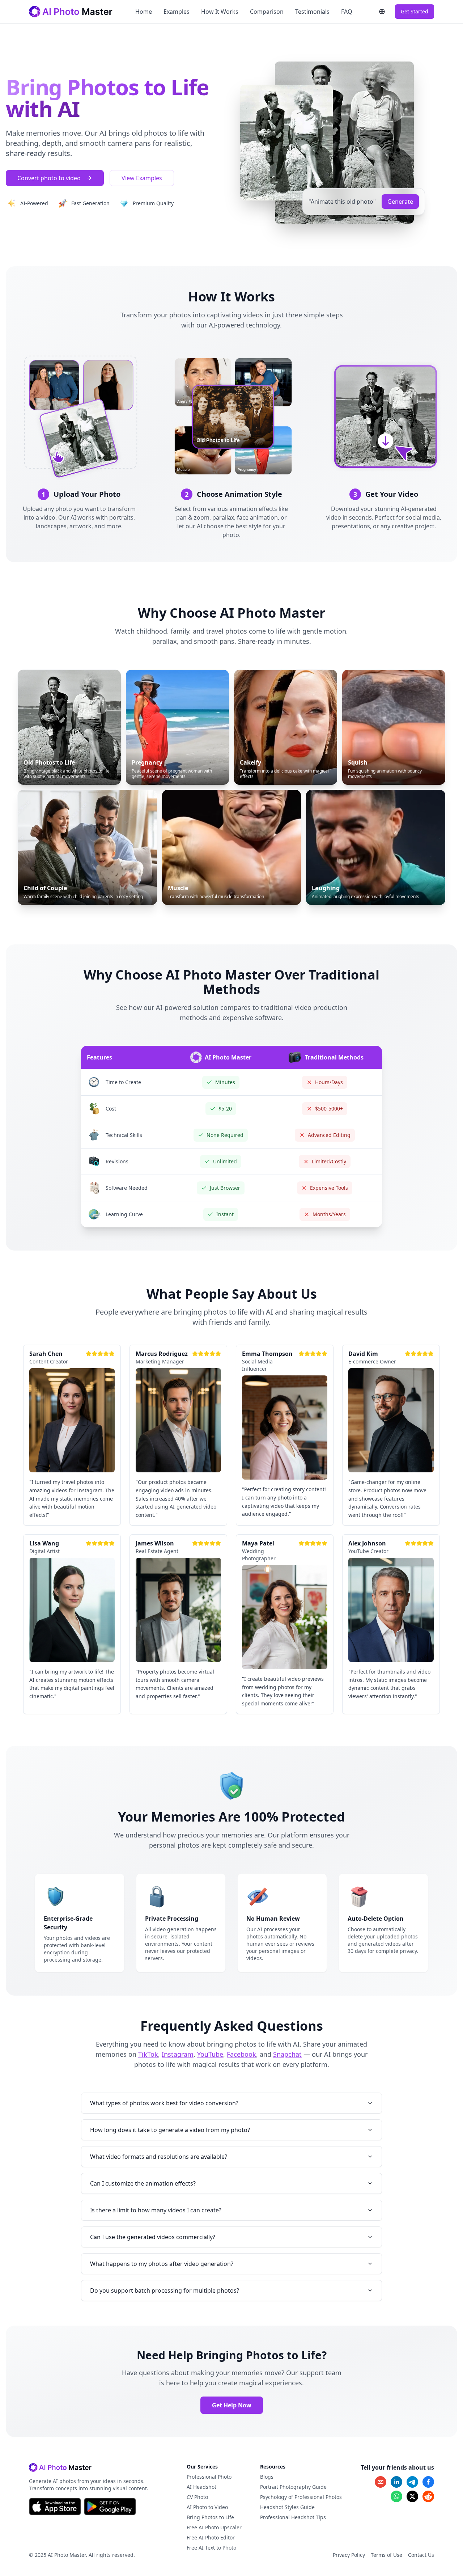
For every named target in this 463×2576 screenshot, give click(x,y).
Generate (400, 202)
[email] (381, 2482)
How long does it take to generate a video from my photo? (170, 2130)
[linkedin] (396, 2482)
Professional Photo (209, 2477)
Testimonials (312, 12)
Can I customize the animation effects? (143, 2183)
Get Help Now (232, 2405)
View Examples (142, 178)
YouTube (210, 2054)
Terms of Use (386, 2555)
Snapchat (287, 2054)
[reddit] (428, 2496)
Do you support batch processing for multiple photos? (165, 2291)
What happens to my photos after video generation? (162, 2264)
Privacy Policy (349, 2555)
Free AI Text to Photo (211, 2548)
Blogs (267, 2477)
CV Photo (197, 2497)
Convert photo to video (49, 178)
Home (144, 12)
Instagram (178, 2054)
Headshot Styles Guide (287, 2507)
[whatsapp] (396, 2496)
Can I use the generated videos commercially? (153, 2237)
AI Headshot (201, 2487)
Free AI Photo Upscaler (214, 2527)
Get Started (415, 11)
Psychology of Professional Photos (301, 2497)
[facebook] (428, 2482)
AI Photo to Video (207, 2507)
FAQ (347, 12)
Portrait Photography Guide (293, 2487)
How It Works (220, 12)
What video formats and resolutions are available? (159, 2157)
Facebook (241, 2054)
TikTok (148, 2054)
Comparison (267, 12)
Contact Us (421, 2555)
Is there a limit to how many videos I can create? (156, 2210)
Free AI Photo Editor (211, 2537)
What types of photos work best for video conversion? (164, 2103)
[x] (412, 2496)
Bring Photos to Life (210, 2517)
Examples (177, 12)
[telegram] (412, 2482)
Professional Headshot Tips (293, 2517)
